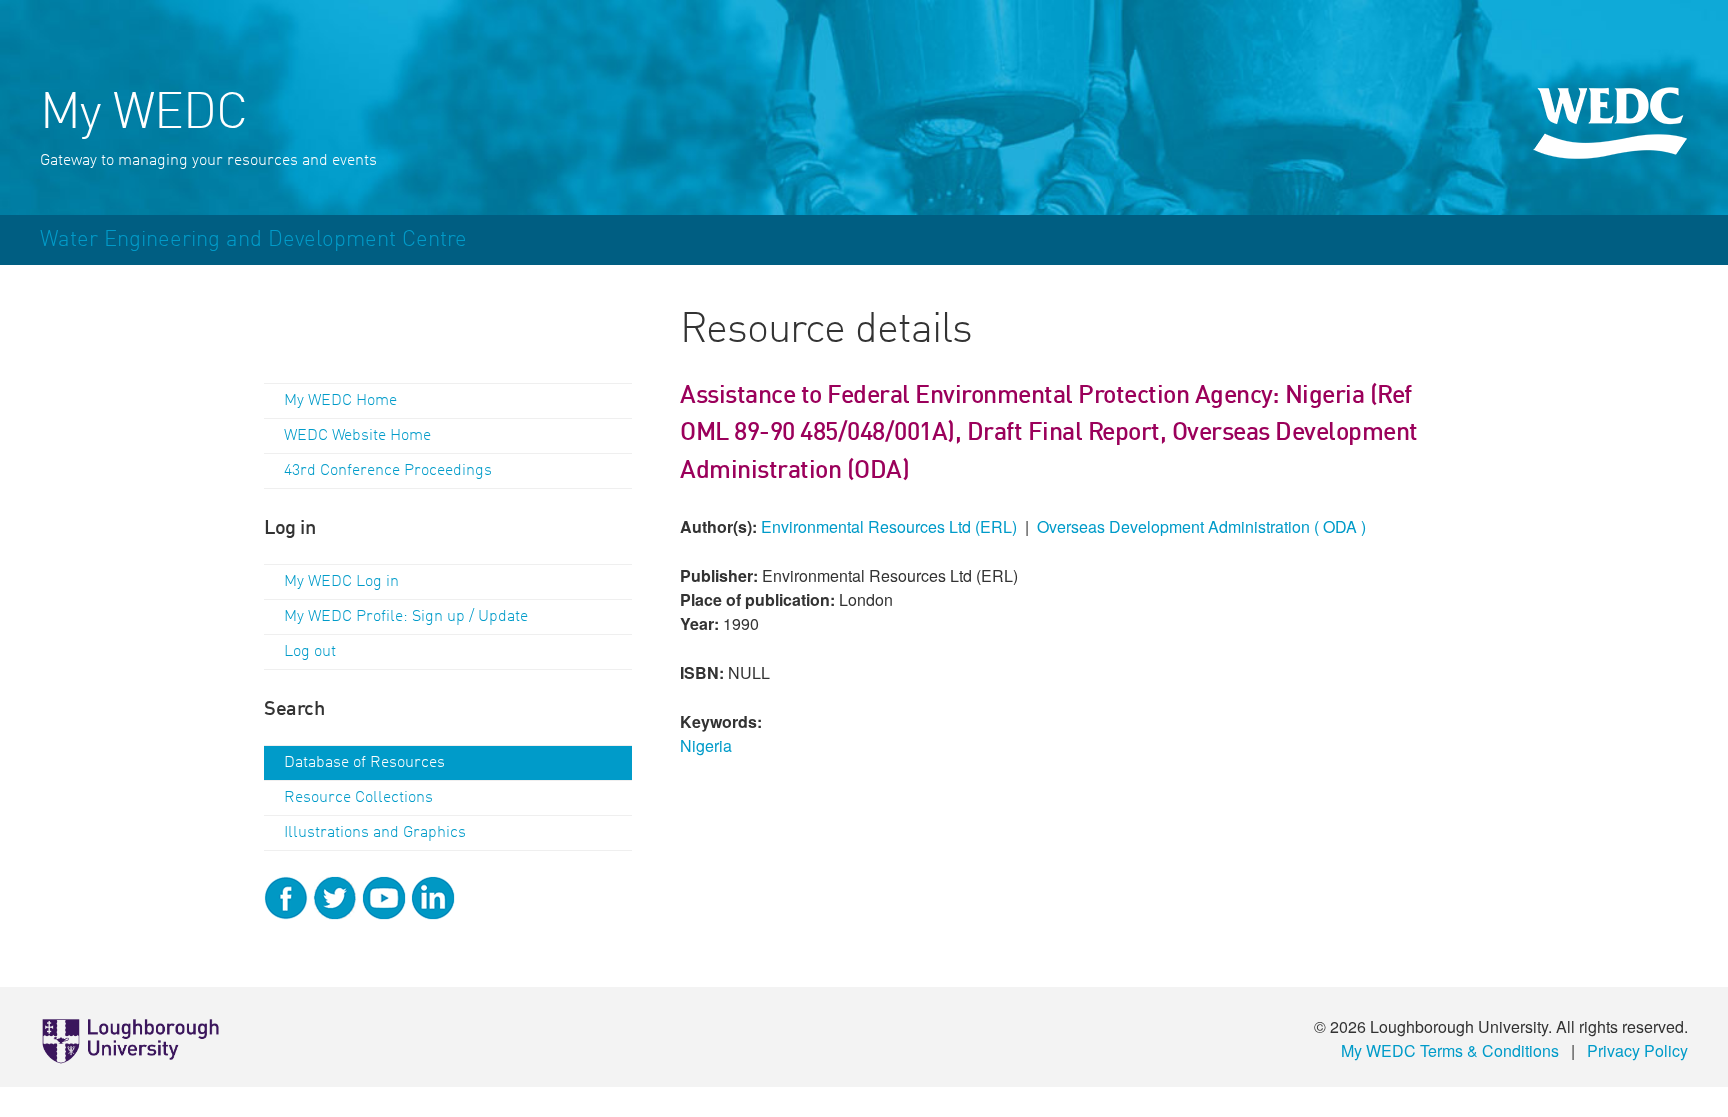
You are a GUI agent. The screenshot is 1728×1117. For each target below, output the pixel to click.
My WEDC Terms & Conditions (1450, 1050)
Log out (310, 652)
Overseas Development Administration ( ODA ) (1201, 526)
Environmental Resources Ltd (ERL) (889, 526)
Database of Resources (364, 763)
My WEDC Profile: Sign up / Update (406, 617)
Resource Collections (358, 798)
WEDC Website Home (357, 436)
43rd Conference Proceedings (388, 471)
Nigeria (706, 745)
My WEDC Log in (341, 582)
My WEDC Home (340, 401)
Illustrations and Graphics (375, 833)
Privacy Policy (1637, 1050)
